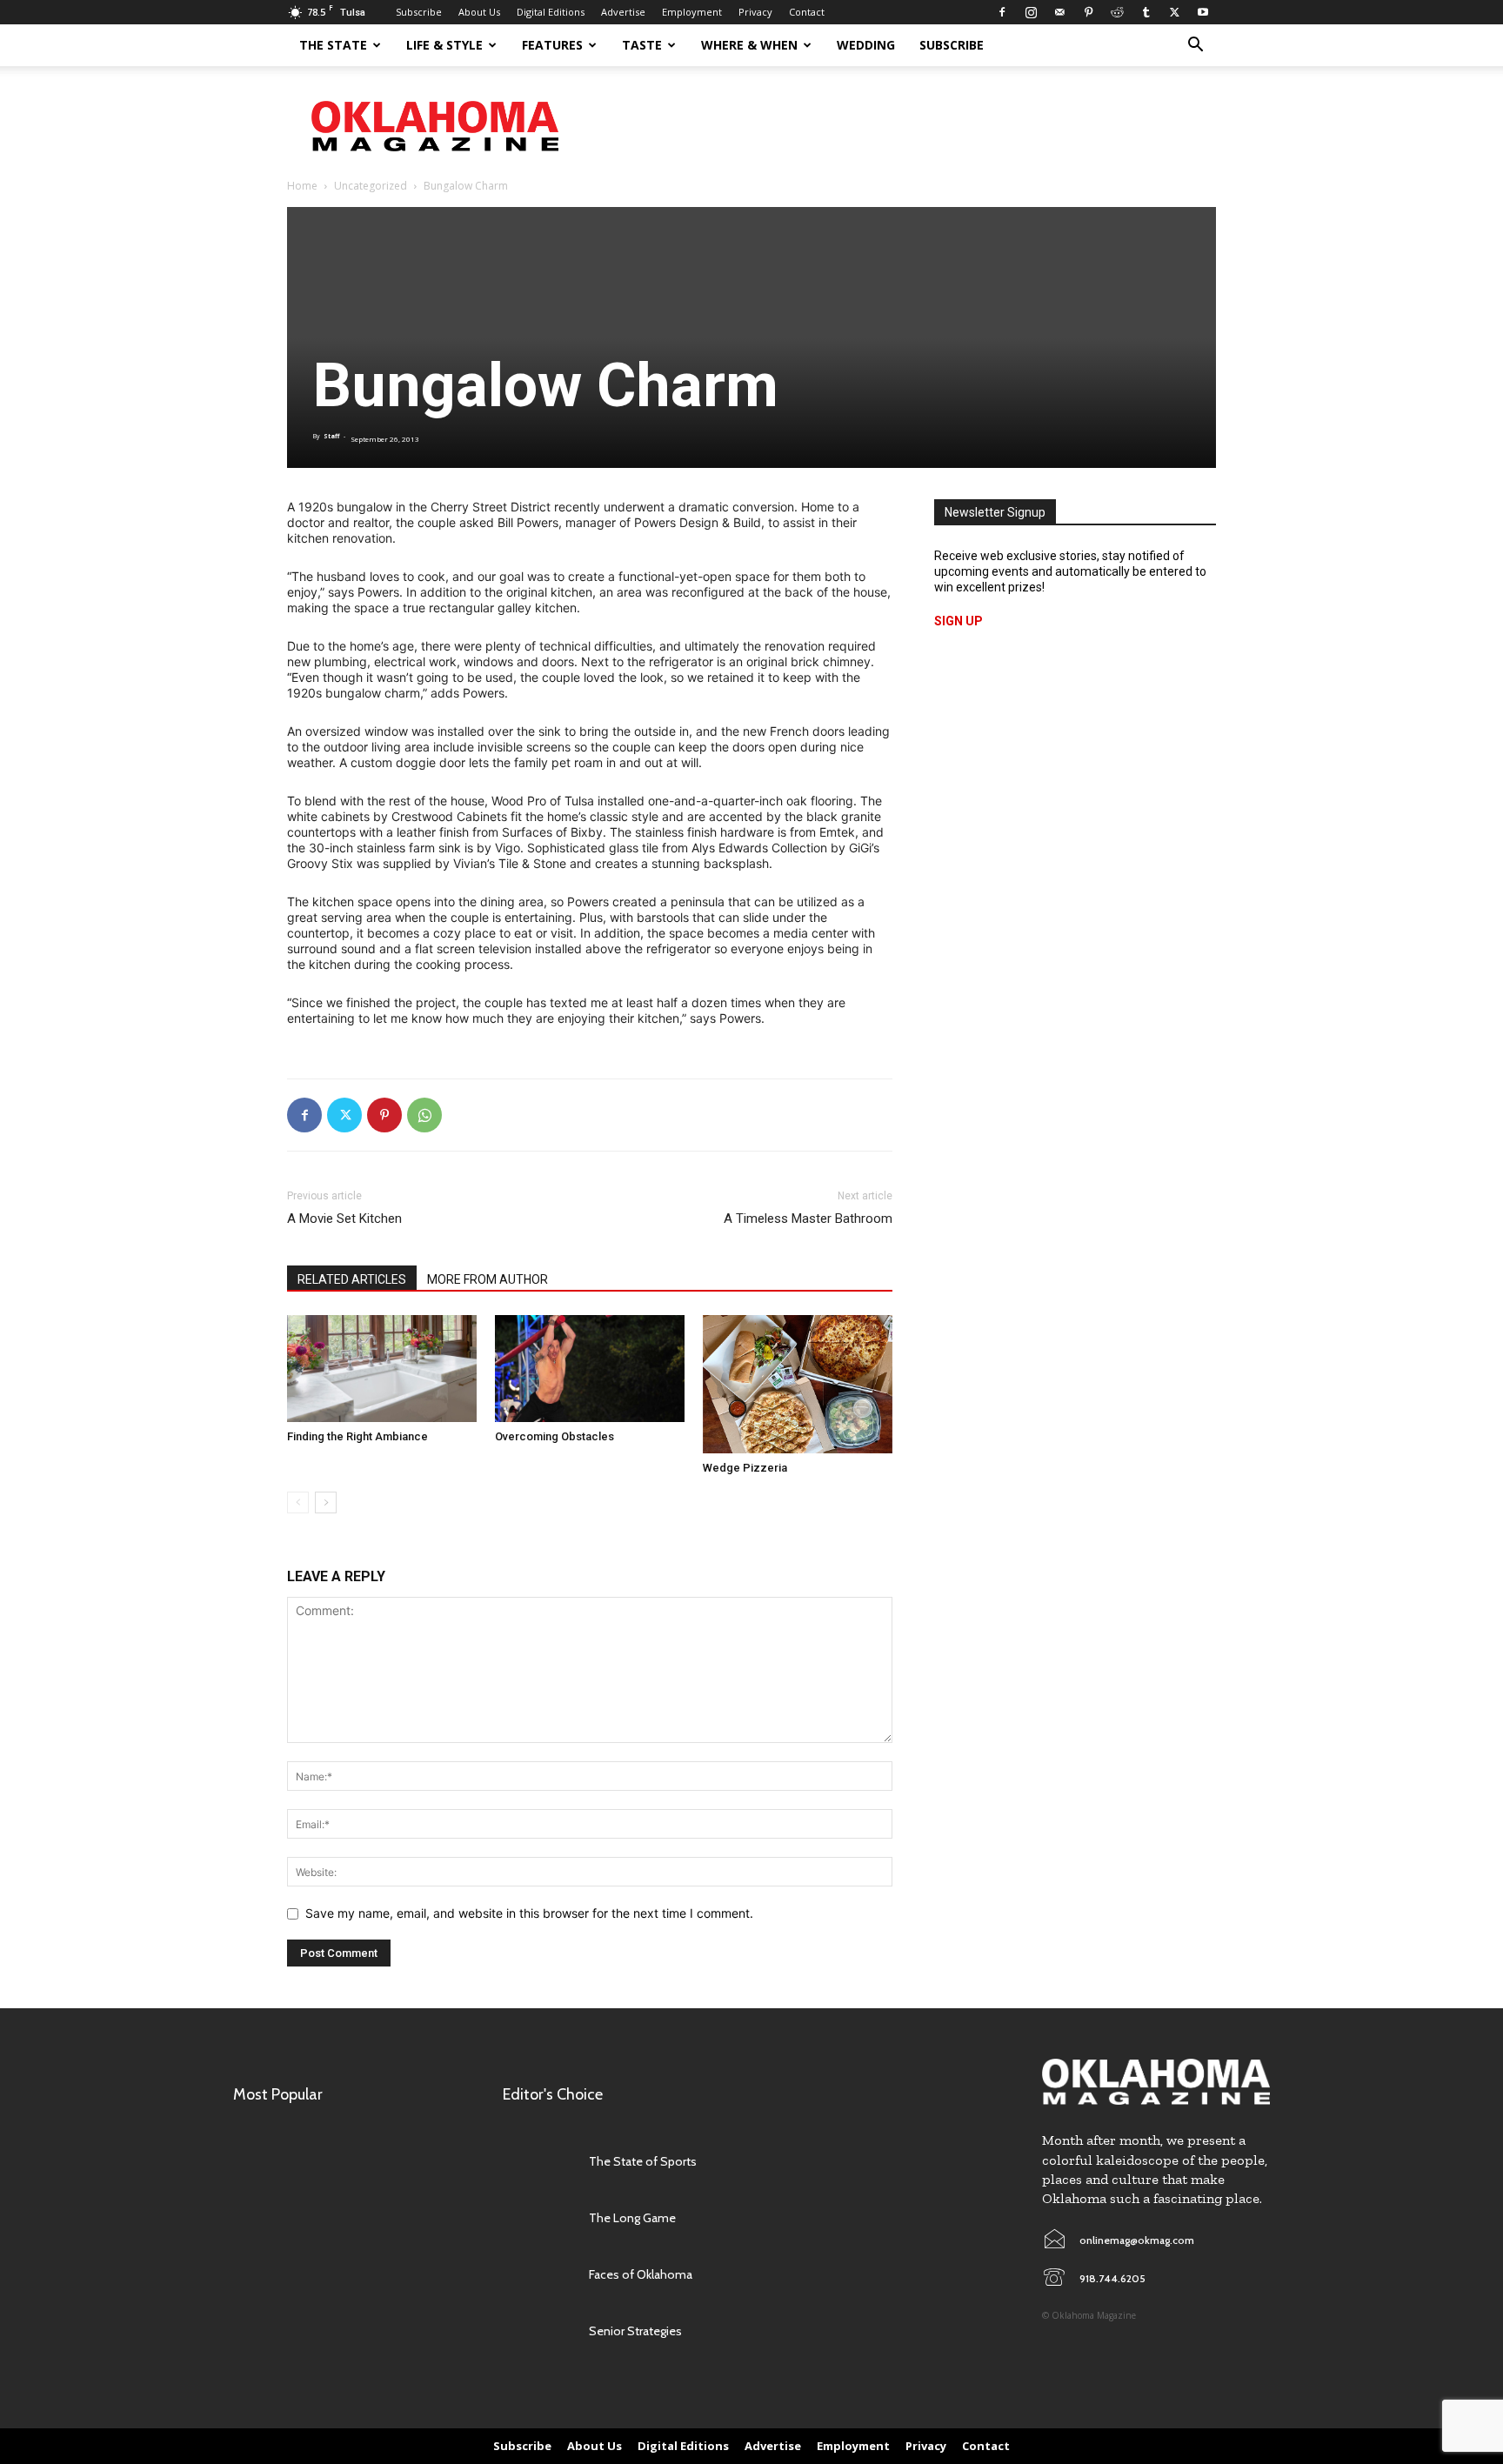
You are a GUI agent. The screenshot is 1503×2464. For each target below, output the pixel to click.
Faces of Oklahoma (641, 2274)
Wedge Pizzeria (745, 1468)
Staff (331, 436)
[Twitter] (1174, 12)
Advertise (623, 12)
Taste (642, 45)
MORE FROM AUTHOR (488, 1279)
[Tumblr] (1146, 12)
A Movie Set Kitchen (344, 1219)
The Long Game (632, 2218)
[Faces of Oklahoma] (537, 2274)
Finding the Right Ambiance (357, 1436)
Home (302, 186)
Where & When (749, 45)
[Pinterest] (1088, 12)
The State (333, 45)
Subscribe (419, 12)
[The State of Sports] (537, 2161)
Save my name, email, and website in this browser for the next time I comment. (529, 1913)
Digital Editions (551, 12)
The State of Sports (643, 2161)
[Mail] (1059, 12)
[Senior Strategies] (537, 2331)
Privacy (755, 12)
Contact (807, 12)
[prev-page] (298, 1502)
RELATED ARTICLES (352, 1279)
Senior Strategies (635, 2331)
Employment (692, 12)
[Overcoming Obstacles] (590, 1369)
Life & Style (444, 45)
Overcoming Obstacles (554, 1436)
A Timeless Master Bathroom (808, 1219)
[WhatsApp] (424, 1115)
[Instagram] (1031, 12)
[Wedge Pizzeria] (798, 1384)
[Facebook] (1002, 12)
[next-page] (326, 1502)
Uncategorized (371, 186)
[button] (1195, 47)
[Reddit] (1117, 12)
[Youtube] (1203, 12)
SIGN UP (959, 621)
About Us (479, 12)
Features (552, 45)
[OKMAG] (1156, 2082)
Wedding (866, 45)
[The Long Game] (537, 2217)
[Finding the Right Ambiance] (382, 1369)
